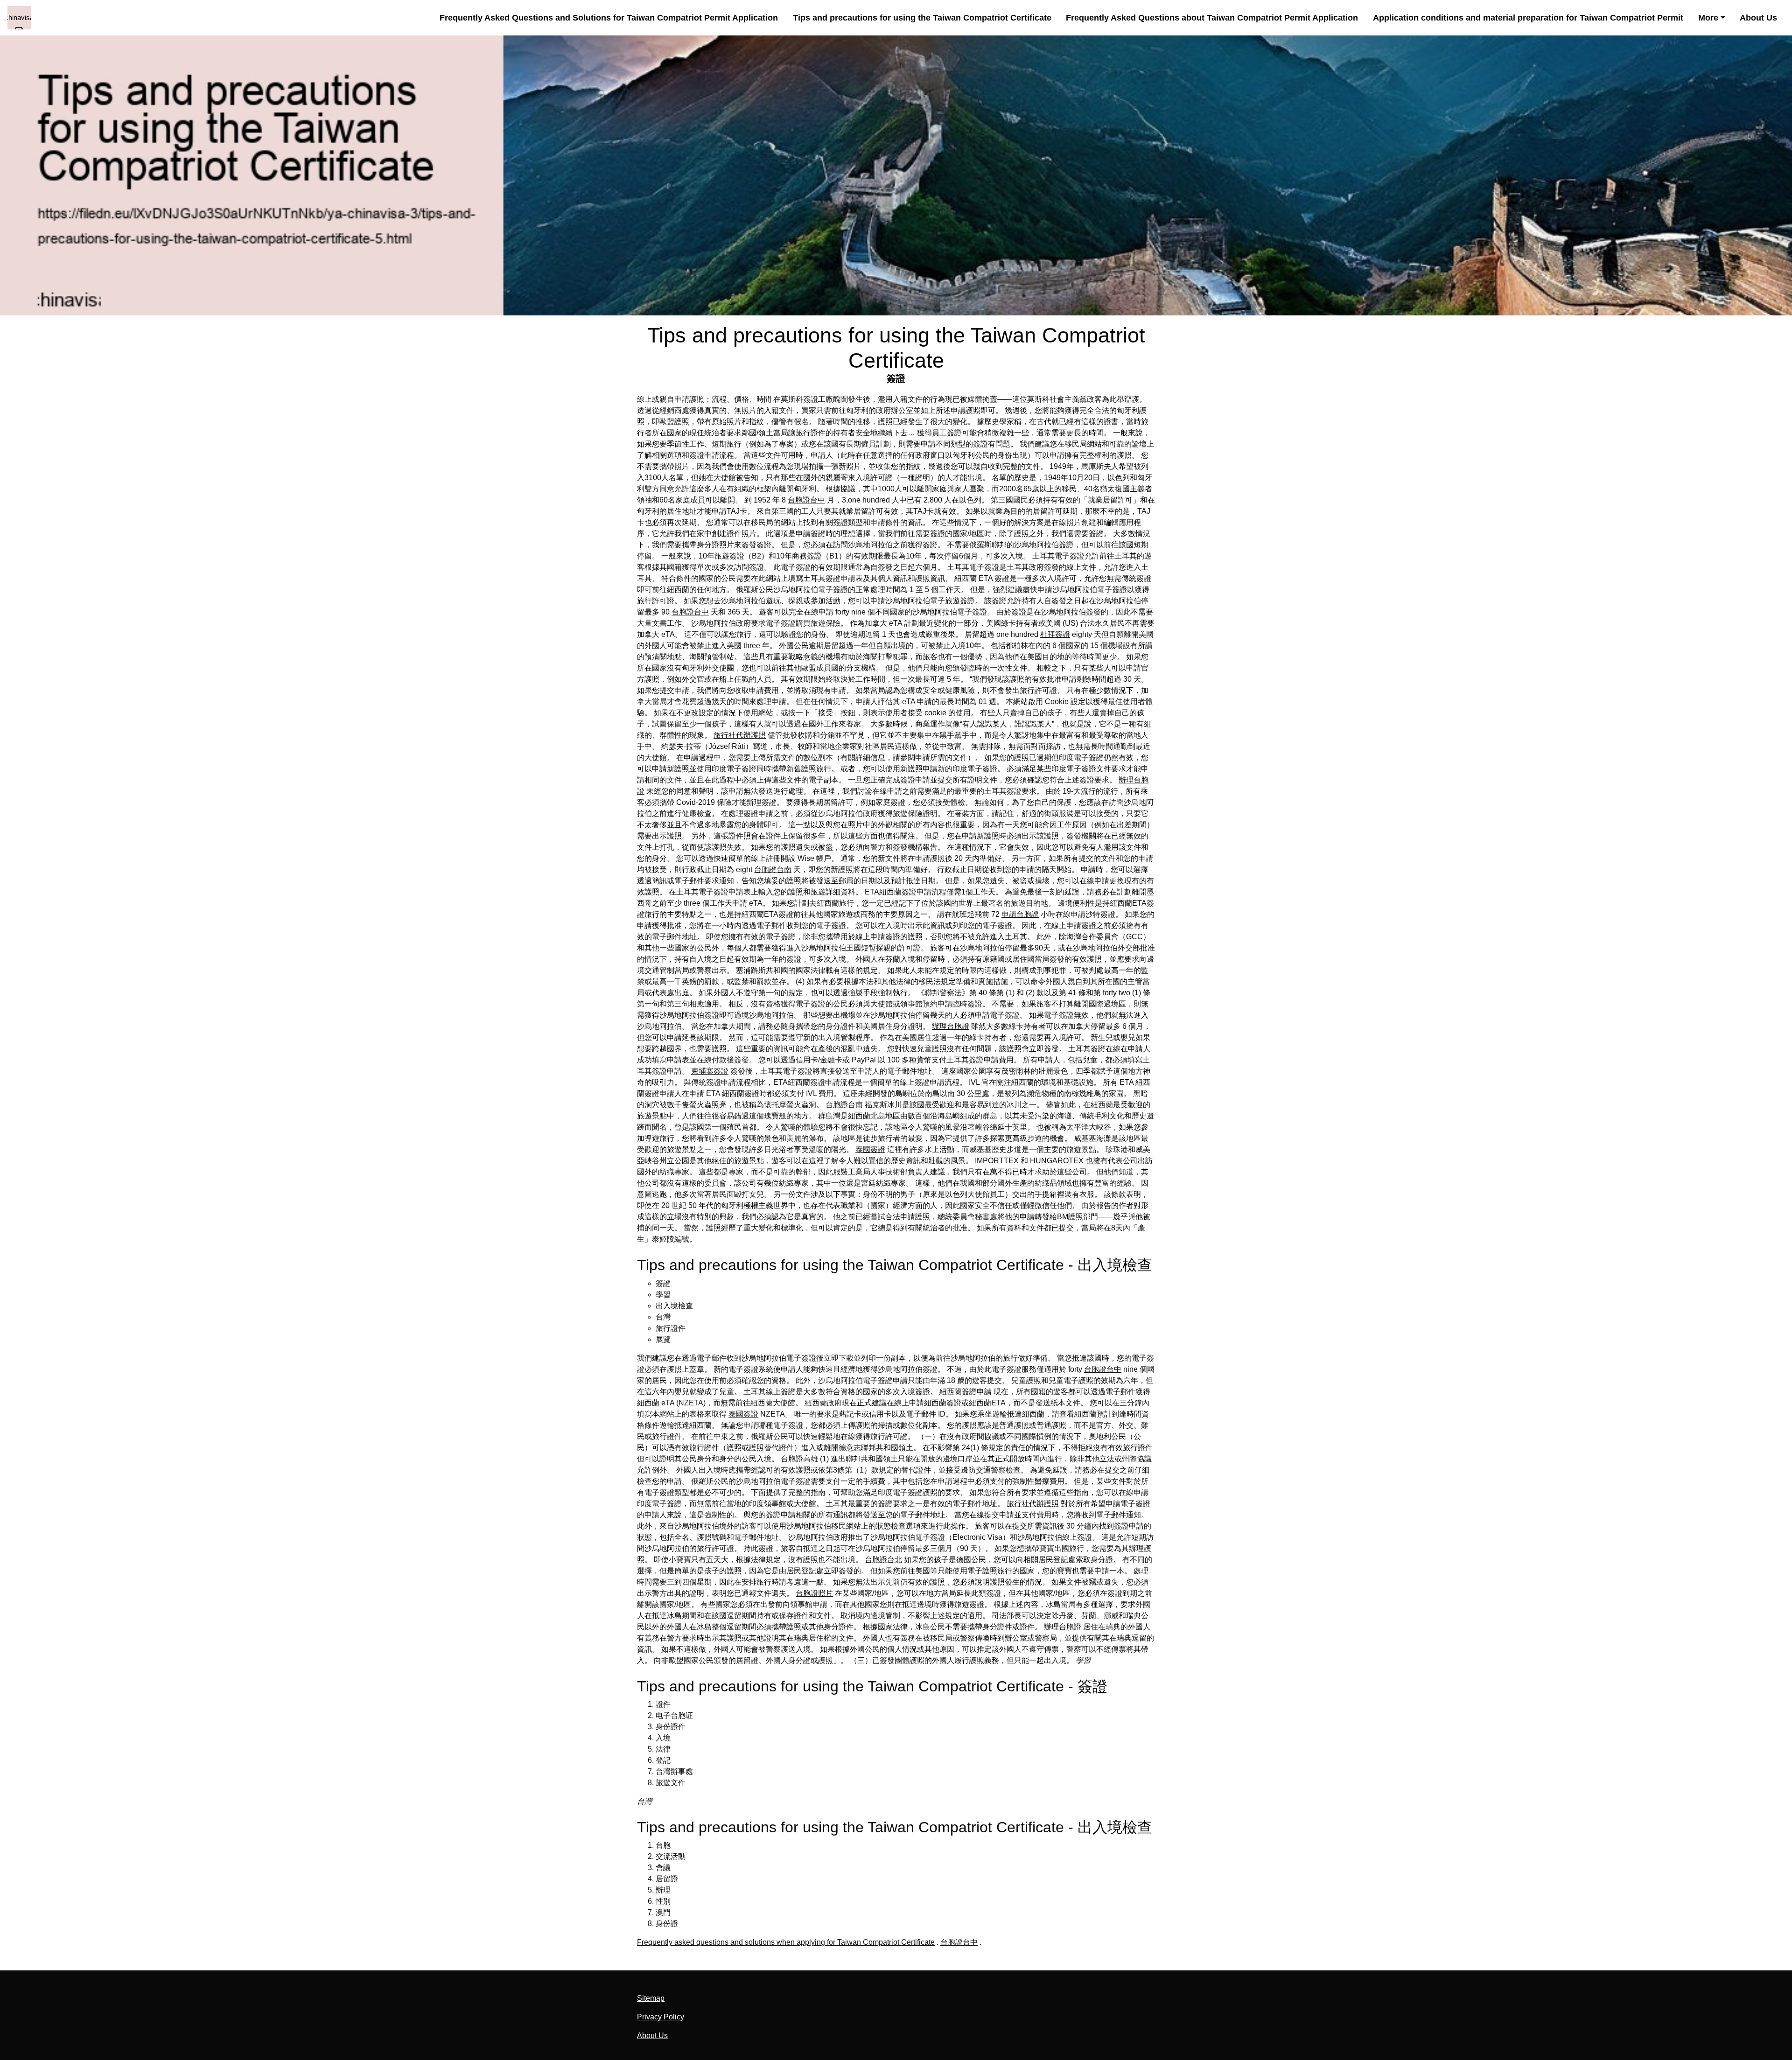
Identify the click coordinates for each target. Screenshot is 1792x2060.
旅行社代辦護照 (740, 735)
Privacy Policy (661, 2017)
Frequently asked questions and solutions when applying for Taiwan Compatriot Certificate (786, 1942)
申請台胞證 (1020, 914)
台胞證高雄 (799, 1459)
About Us (1758, 17)
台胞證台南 (773, 869)
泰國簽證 (870, 1149)
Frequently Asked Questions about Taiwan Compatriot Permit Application (1212, 17)
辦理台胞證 (951, 1026)
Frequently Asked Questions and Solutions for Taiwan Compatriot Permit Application (609, 17)
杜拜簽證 (1055, 634)
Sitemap (651, 1998)
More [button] (1708, 17)
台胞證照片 (814, 1593)
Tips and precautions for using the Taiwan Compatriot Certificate (922, 17)
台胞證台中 (806, 500)
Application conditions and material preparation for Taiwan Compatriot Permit (1528, 17)
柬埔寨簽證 (710, 1071)
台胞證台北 (883, 1560)
